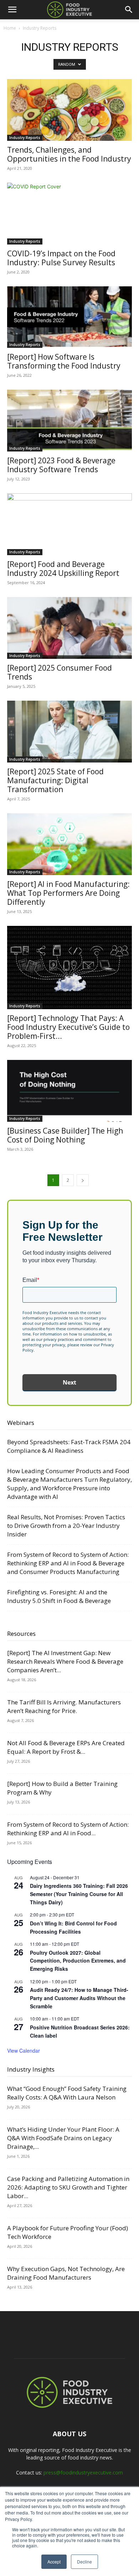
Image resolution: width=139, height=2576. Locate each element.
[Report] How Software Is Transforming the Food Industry (64, 361)
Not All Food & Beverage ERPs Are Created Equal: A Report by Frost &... (66, 1747)
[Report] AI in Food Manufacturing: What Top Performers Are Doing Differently (68, 893)
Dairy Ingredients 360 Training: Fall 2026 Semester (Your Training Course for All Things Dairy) (79, 1894)
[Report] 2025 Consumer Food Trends (60, 672)
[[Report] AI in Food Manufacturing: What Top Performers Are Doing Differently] (69, 844)
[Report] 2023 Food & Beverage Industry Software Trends (61, 465)
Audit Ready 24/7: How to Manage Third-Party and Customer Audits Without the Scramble (79, 1998)
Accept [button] (54, 2562)
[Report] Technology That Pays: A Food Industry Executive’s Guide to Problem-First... (68, 1027)
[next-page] (83, 1180)
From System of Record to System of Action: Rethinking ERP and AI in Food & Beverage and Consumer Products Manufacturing (68, 1563)
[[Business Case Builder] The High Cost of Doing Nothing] (69, 1091)
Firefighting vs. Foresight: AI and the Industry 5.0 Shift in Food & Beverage (59, 1596)
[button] (12, 10)
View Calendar (24, 2051)
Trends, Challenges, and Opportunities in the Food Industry (69, 154)
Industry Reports (25, 138)
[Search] (129, 10)
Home (10, 28)
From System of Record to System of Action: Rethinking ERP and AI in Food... (68, 1829)
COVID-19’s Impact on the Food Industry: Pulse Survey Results (61, 258)
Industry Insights (31, 2069)
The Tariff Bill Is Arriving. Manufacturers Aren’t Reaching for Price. (64, 1706)
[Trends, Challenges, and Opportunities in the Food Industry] (69, 110)
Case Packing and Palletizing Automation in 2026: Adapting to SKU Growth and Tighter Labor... (68, 2187)
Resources (21, 1634)
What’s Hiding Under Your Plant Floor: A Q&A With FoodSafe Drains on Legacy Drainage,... (63, 2138)
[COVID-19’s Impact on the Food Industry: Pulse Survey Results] (69, 214)
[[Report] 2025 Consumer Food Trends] (69, 628)
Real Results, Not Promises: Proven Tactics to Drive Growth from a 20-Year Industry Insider (66, 1526)
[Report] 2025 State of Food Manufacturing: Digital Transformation (55, 780)
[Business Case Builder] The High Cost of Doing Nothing (65, 1135)
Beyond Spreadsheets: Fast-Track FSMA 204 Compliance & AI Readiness (69, 1446)
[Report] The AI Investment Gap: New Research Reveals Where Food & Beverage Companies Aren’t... (65, 1661)
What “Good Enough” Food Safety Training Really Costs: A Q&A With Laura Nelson (67, 2093)
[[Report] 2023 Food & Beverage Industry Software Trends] (69, 421)
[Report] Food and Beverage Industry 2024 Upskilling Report (63, 569)
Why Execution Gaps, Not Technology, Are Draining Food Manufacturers (66, 2273)
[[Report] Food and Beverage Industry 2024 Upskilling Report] (69, 524)
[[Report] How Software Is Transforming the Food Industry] (69, 317)
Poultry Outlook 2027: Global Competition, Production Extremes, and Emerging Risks (78, 1961)
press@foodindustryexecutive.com (83, 2473)
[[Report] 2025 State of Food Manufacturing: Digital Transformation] (69, 732)
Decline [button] (84, 2562)
